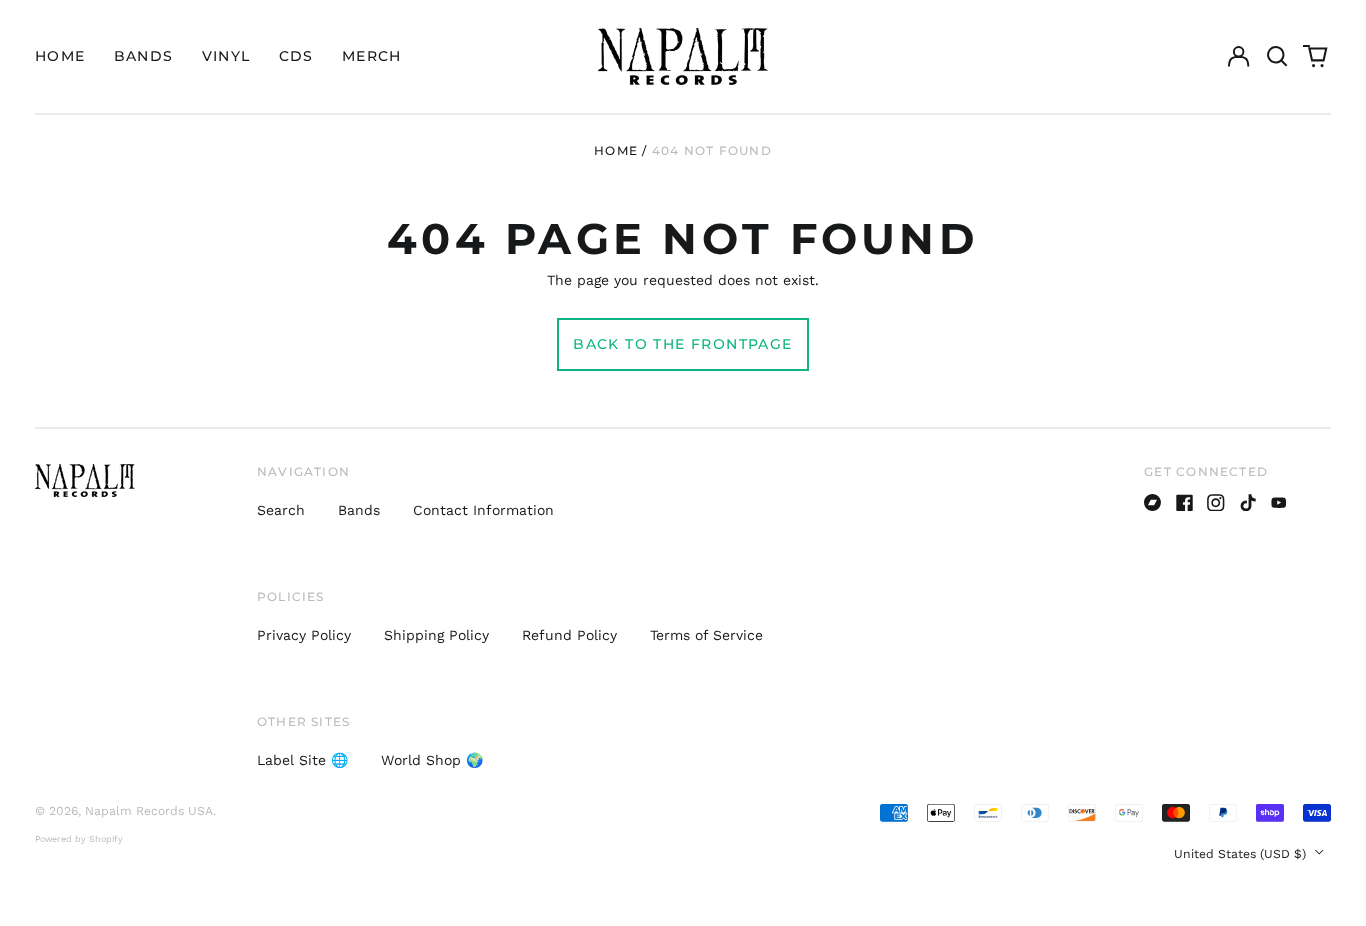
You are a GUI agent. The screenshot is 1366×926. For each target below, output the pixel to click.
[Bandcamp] (1153, 503)
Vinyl (226, 56)
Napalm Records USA (149, 811)
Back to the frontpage (682, 344)
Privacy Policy (304, 635)
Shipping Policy (436, 635)
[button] (1277, 57)
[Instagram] (1216, 503)
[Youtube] (1279, 503)
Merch (372, 56)
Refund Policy (569, 635)
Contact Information (483, 510)
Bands (144, 56)
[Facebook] (1185, 503)
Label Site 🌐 (302, 760)
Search (281, 510)
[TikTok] (1248, 503)
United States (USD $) (1242, 854)
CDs (296, 56)
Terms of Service (706, 635)
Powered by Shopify (79, 839)
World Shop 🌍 (432, 760)
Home (60, 56)
